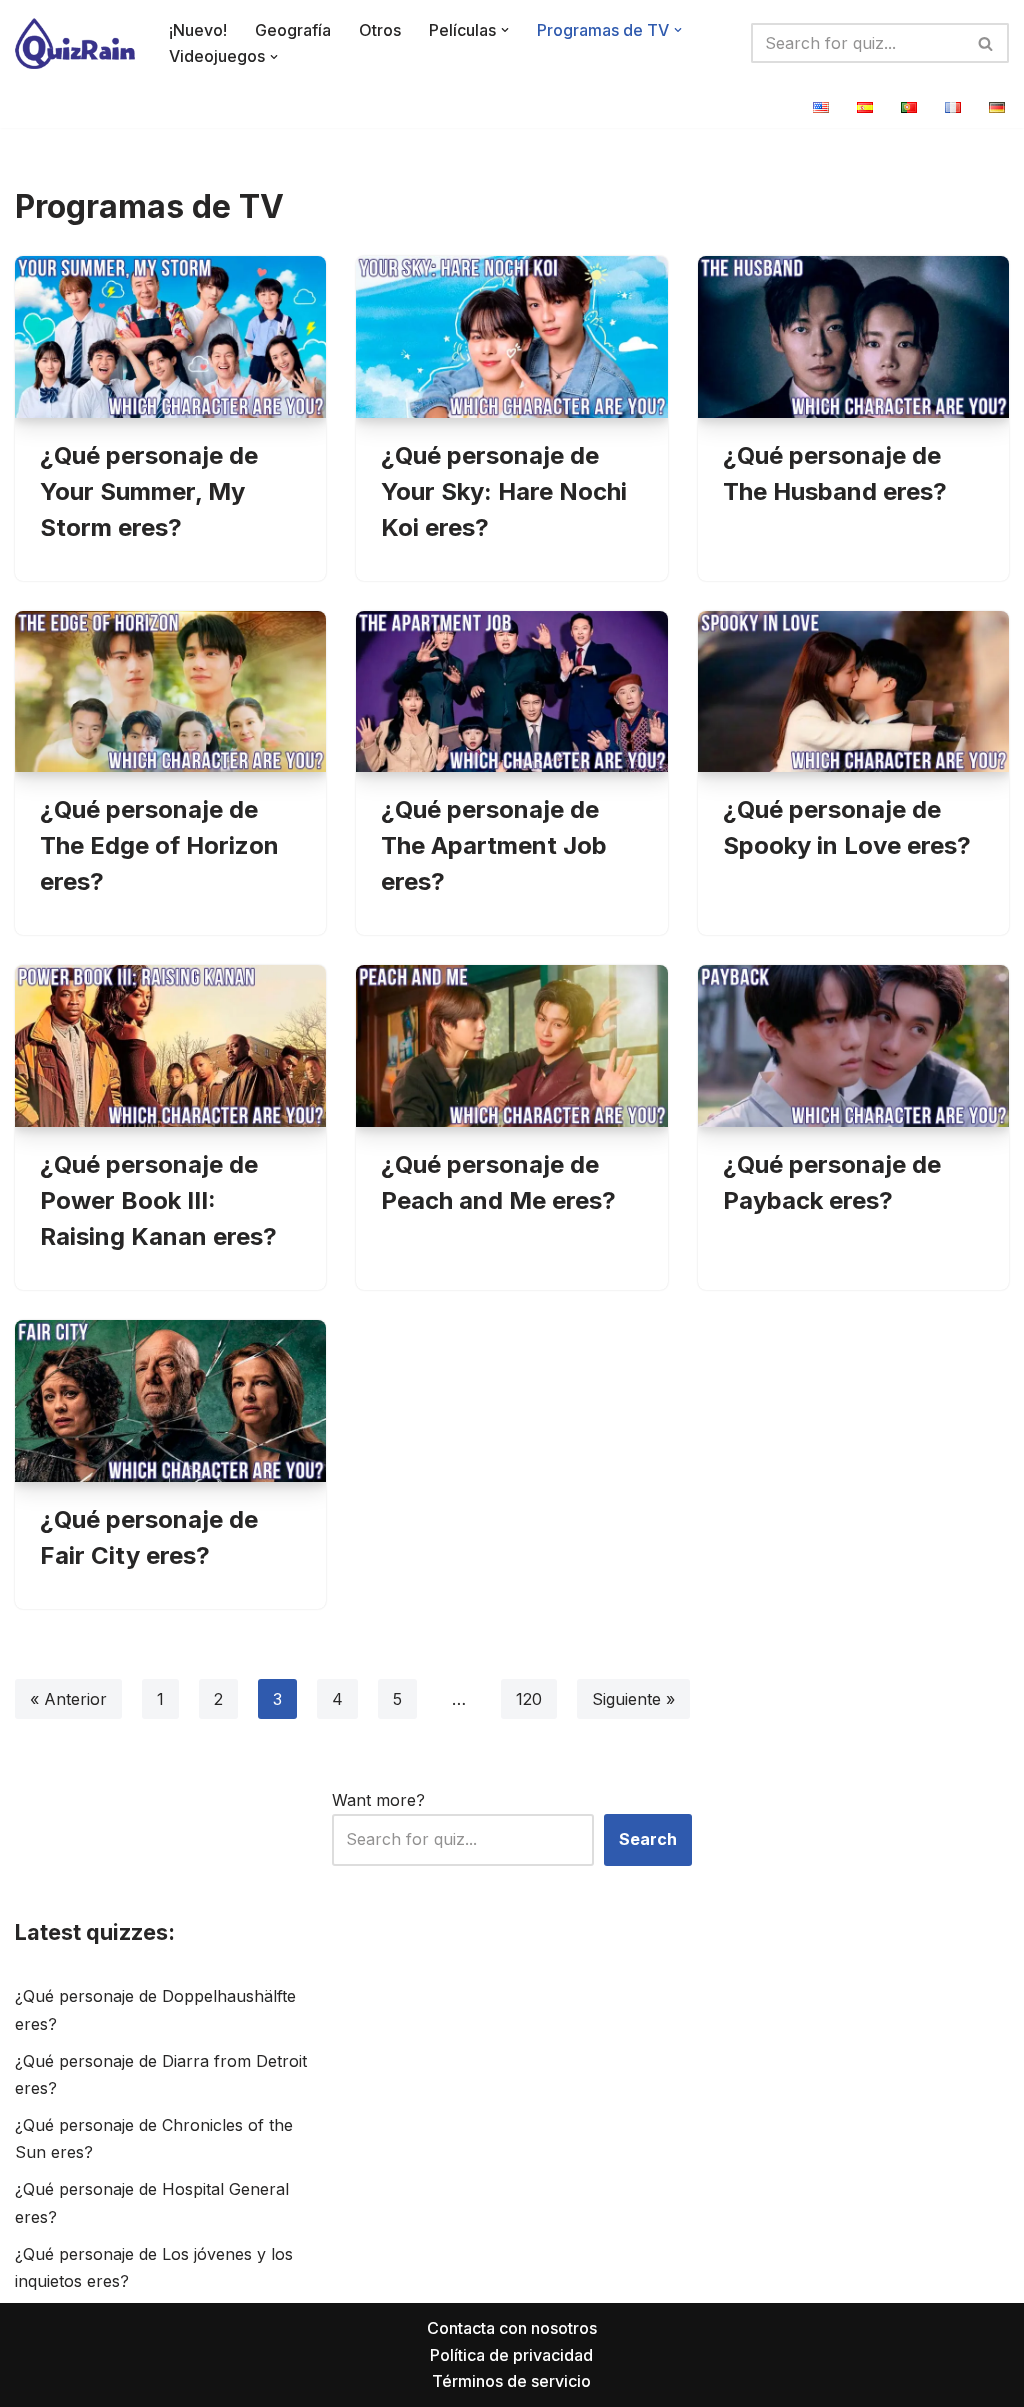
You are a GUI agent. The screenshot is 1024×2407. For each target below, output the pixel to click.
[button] (505, 30)
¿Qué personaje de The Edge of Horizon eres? (159, 845)
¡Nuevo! (198, 30)
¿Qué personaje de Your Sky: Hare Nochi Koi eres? (504, 491)
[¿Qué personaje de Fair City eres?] (170, 1401)
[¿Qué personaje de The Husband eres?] (853, 337)
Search (648, 1839)
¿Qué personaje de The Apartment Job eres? (494, 845)
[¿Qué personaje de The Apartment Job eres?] (511, 692)
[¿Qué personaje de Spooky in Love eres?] (853, 692)
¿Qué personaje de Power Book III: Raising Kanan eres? (158, 1200)
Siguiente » (633, 1699)
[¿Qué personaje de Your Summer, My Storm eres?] (170, 337)
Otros (380, 30)
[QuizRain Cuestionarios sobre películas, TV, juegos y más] (75, 43)
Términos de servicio (511, 2381)
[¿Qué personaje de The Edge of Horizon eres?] (170, 692)
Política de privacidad (511, 2355)
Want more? (378, 1800)
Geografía (293, 30)
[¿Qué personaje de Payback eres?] (853, 1046)
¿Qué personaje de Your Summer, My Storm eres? (149, 491)
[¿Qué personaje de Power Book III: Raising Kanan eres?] (170, 1046)
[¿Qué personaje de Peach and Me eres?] (511, 1046)
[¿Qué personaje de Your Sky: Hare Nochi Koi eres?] (511, 337)
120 (529, 1699)
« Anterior (68, 1699)
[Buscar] (986, 43)
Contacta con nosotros (512, 2328)
